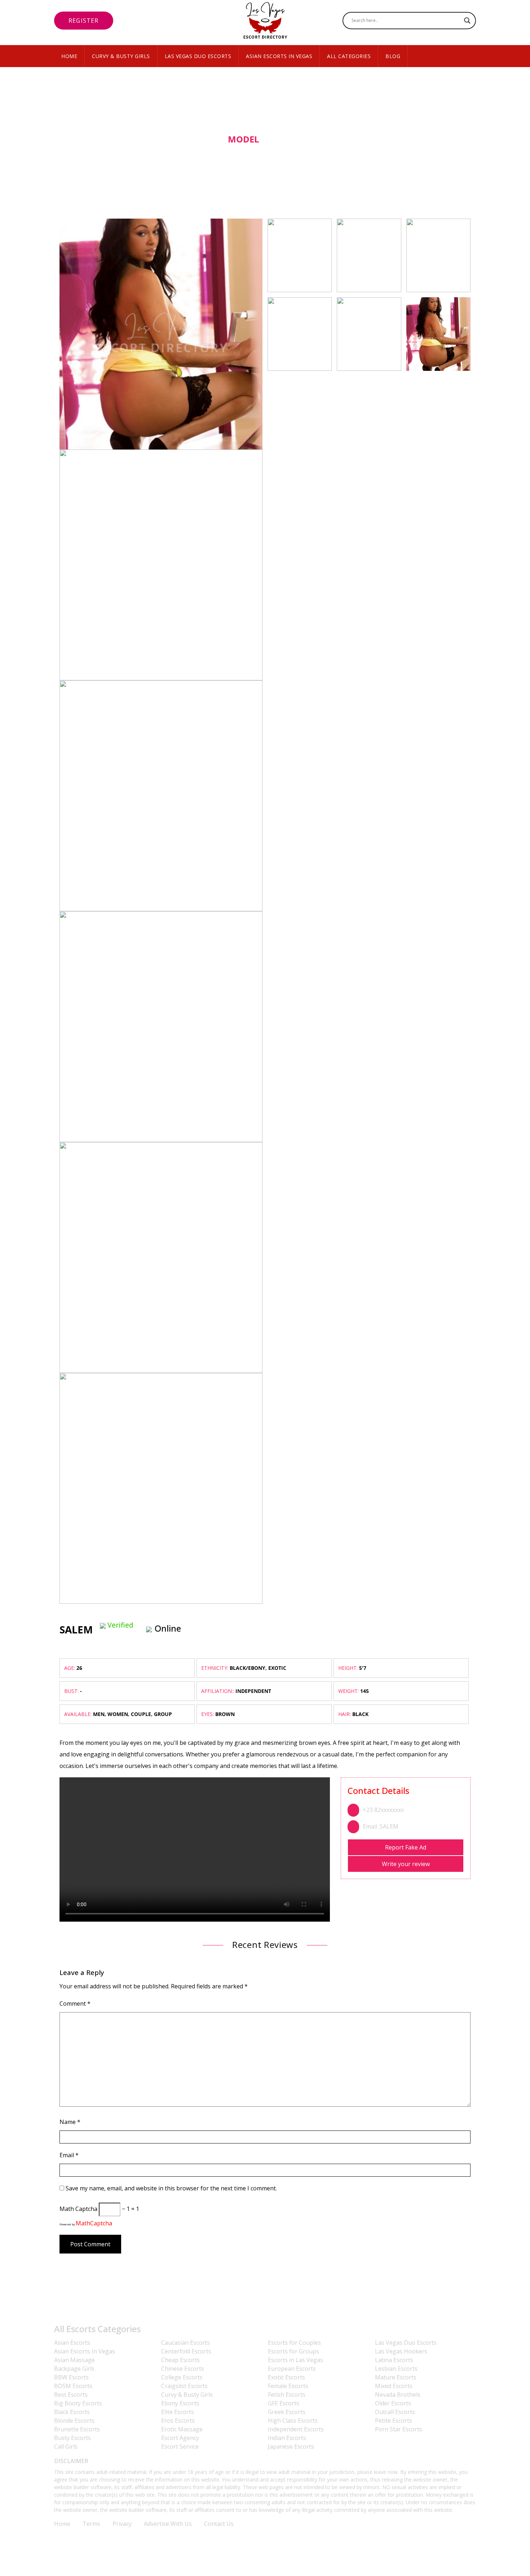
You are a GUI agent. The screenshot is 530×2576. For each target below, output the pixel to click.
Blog (393, 56)
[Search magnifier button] (467, 21)
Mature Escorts (396, 2377)
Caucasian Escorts (185, 2343)
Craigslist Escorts (184, 2386)
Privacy (122, 2524)
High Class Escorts (293, 2421)
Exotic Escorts (286, 2377)
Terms (91, 2524)
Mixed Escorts (394, 2386)
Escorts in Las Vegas (295, 2360)
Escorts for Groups (293, 2351)
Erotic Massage (182, 2429)
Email (69, 2155)
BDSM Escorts (73, 2386)
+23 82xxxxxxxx (383, 1810)
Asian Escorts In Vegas (279, 56)
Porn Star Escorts (399, 2429)
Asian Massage (74, 2360)
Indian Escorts (287, 2438)
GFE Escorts (284, 2403)
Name (70, 2122)
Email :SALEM (381, 1826)
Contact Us (219, 2524)
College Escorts (182, 2377)
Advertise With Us (168, 2524)
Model (244, 139)
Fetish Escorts (287, 2395)
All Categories (349, 56)
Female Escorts (288, 2386)
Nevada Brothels (398, 2395)
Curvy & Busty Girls (121, 56)
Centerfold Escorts (186, 2351)
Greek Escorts (287, 2412)
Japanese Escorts (291, 2446)
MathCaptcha (94, 2223)
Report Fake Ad (406, 1847)
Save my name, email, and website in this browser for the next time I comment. (171, 2188)
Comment (75, 2004)
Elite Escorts (178, 2412)
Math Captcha (78, 2209)
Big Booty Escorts (78, 2403)
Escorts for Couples (294, 2343)
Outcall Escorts (395, 2412)
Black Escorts (72, 2412)
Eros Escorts (178, 2421)
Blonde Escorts (74, 2421)
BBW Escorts (71, 2377)
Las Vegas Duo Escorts (198, 56)
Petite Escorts (394, 2421)
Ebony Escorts (180, 2403)
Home (69, 56)
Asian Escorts (72, 2343)
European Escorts (292, 2369)
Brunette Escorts (77, 2429)
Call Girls (66, 2446)
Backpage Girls (74, 2369)
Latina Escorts (394, 2360)
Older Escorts (393, 2403)
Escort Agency (180, 2438)
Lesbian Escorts (396, 2369)
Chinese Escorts (183, 2369)
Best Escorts (71, 2395)
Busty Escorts (72, 2438)
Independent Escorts (296, 2429)
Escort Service (180, 2446)
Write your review (406, 1864)
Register (84, 21)
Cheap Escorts (180, 2360)
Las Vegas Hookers (401, 2351)
